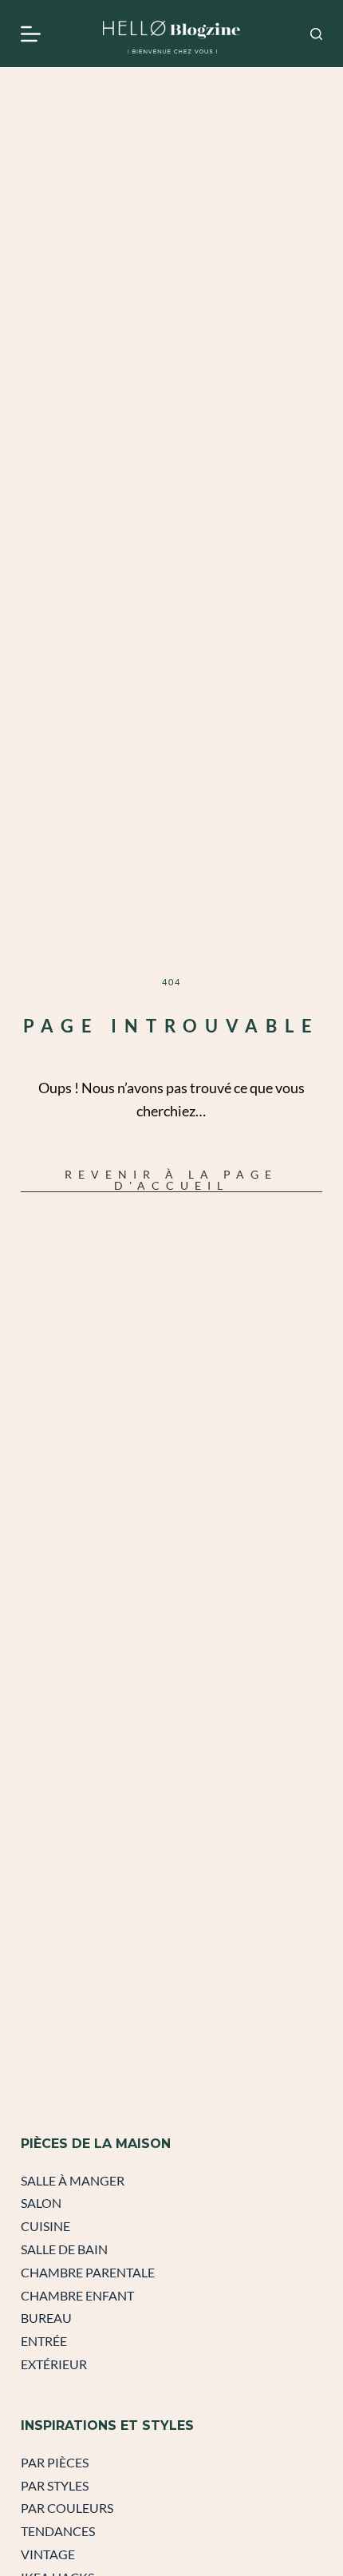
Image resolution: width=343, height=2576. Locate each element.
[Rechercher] (316, 34)
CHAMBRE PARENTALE (88, 2272)
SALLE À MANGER (73, 2180)
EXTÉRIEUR (54, 2364)
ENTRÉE (44, 2341)
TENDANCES (58, 2531)
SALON (41, 2203)
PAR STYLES (55, 2485)
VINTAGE (48, 2554)
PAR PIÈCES (55, 2462)
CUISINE (45, 2226)
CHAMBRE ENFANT (77, 2295)
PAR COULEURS (67, 2508)
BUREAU (46, 2318)
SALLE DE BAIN (64, 2249)
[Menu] (31, 34)
